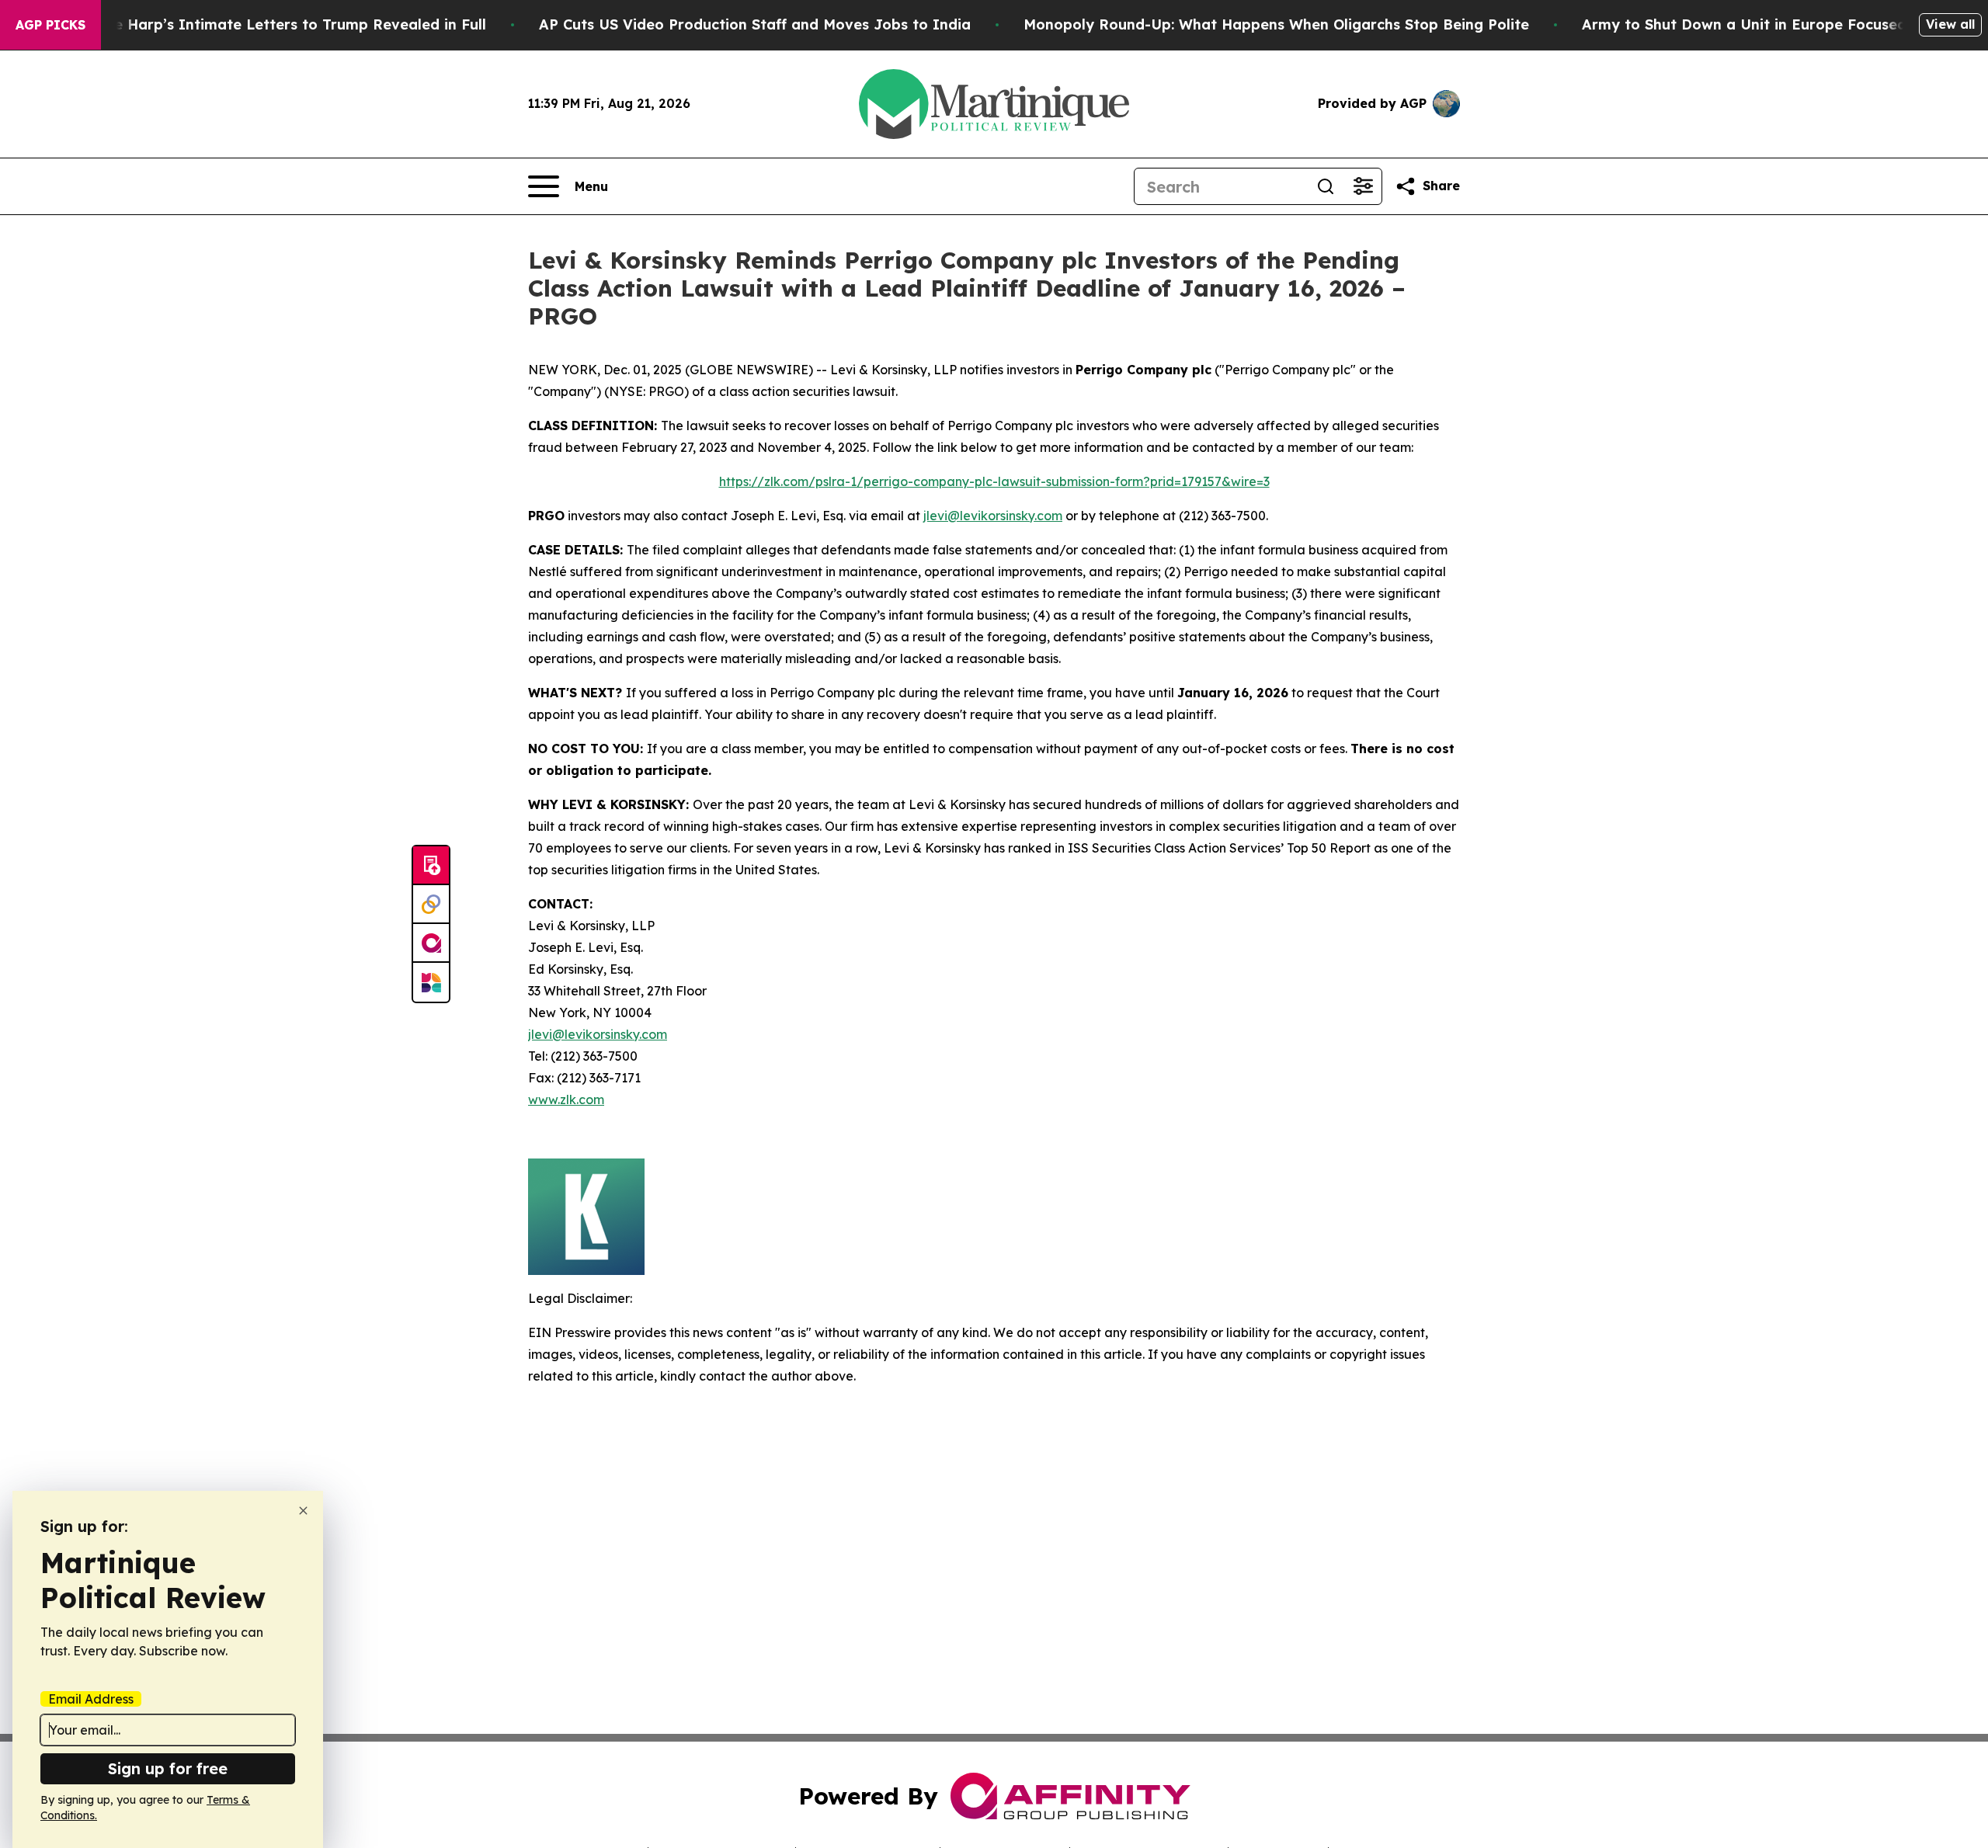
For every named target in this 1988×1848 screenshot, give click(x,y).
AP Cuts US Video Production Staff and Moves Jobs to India (755, 24)
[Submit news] (431, 866)
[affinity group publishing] (431, 943)
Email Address (91, 1699)
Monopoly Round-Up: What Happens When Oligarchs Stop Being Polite (1276, 24)
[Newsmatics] (431, 982)
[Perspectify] (431, 905)
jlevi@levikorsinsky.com (993, 516)
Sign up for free (168, 1768)
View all (1950, 24)
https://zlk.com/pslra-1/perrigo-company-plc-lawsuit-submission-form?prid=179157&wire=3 (994, 481)
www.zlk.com (566, 1099)
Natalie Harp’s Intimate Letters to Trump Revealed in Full (278, 24)
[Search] (1326, 186)
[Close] (303, 1511)
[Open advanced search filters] (1363, 186)
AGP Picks (50, 25)
